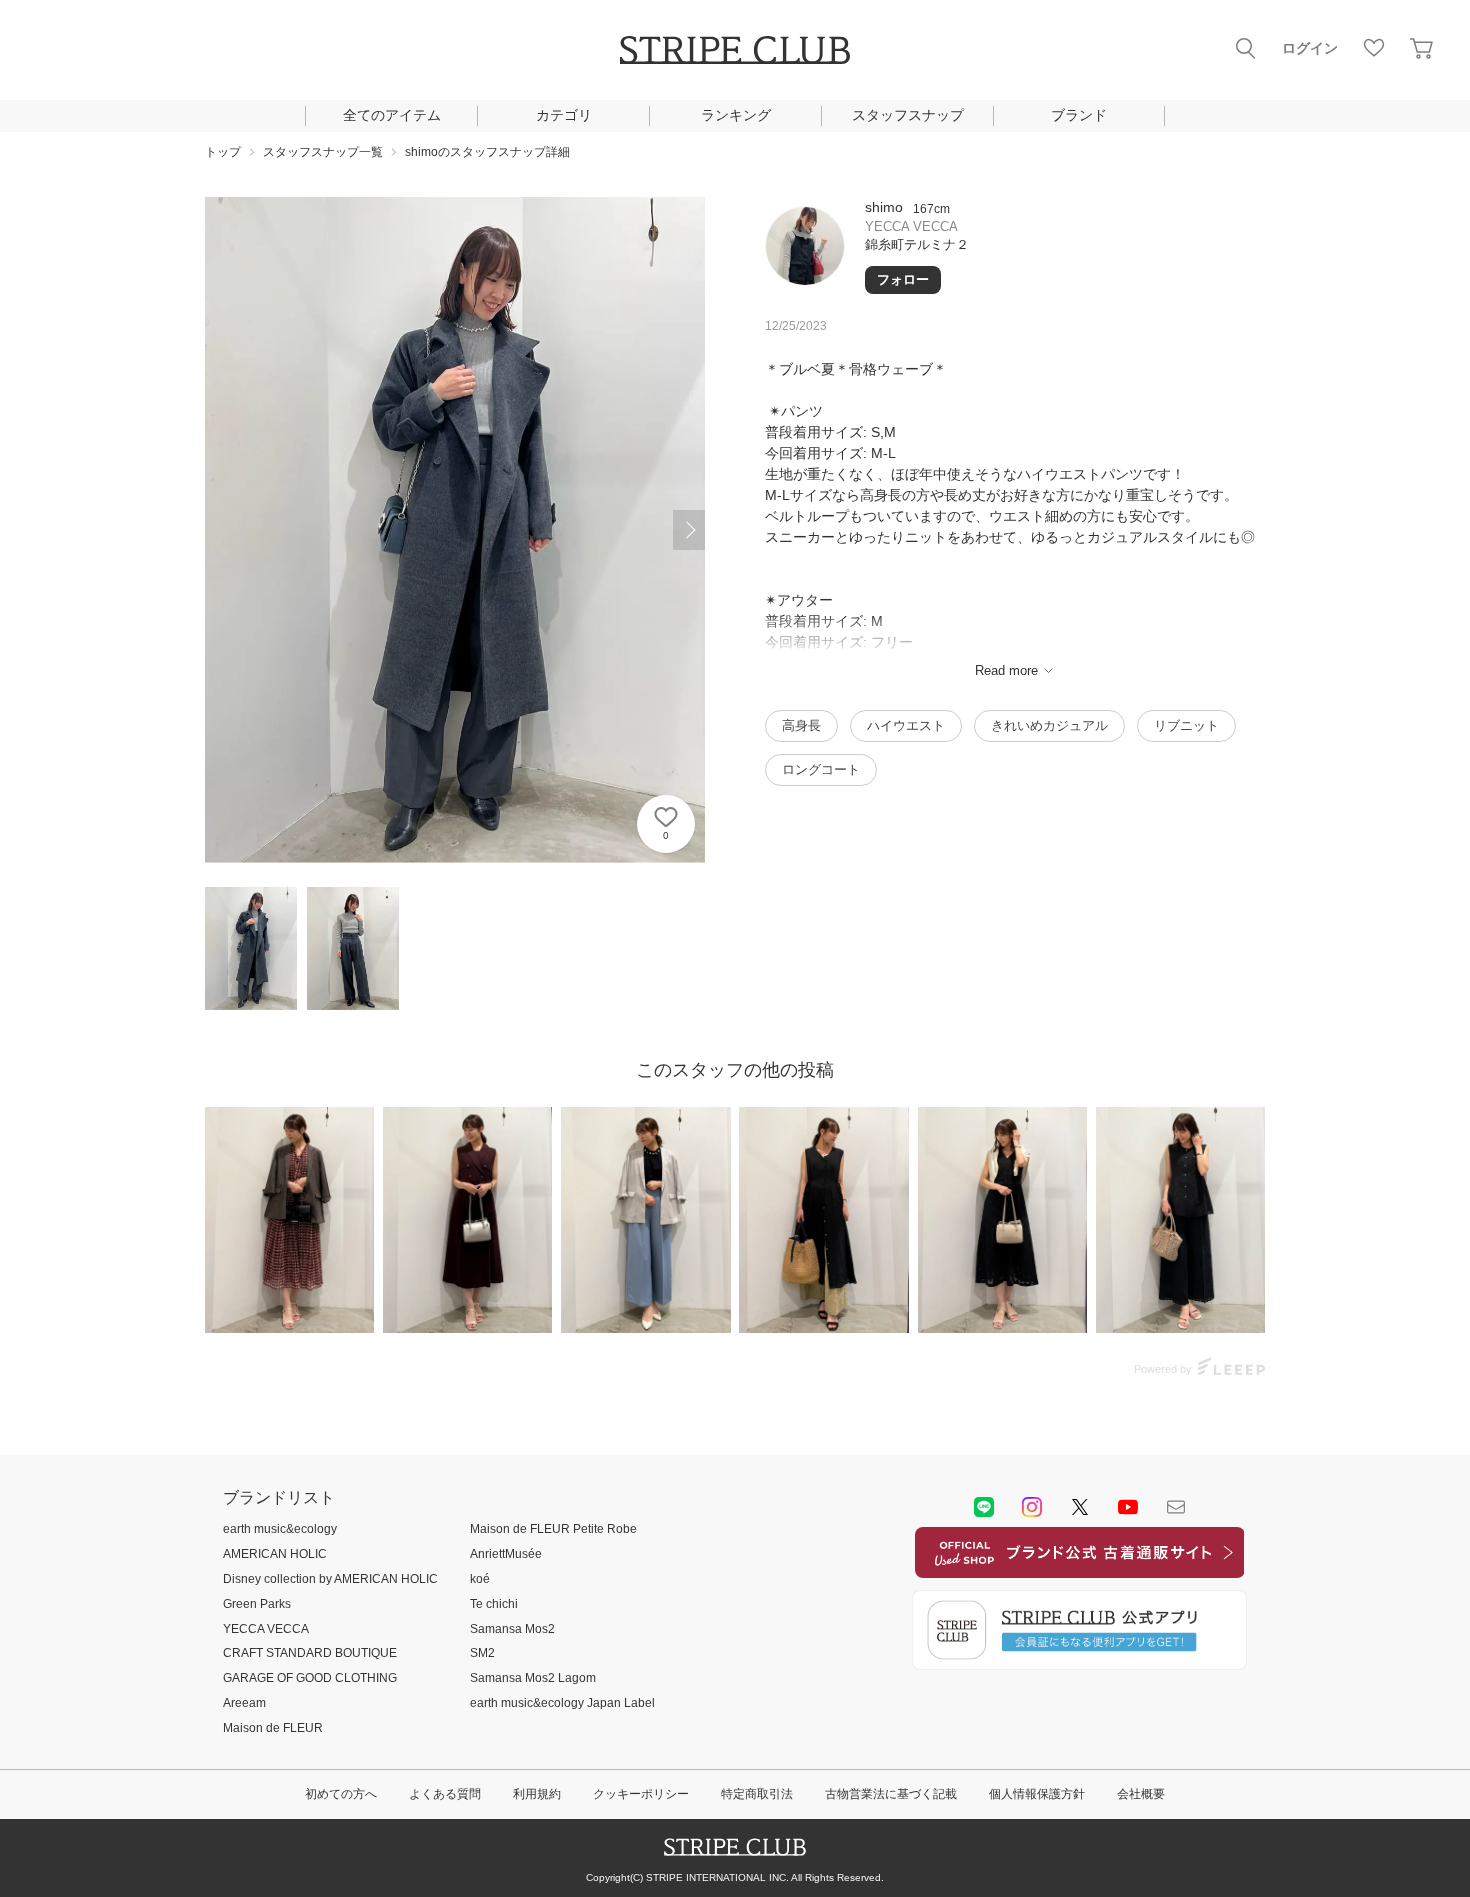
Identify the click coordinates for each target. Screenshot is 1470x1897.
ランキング (736, 115)
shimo (884, 207)
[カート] (1422, 48)
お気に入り (1374, 48)
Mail (1176, 1507)
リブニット (1186, 725)
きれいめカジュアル (1049, 725)
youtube (1128, 1507)
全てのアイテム (392, 115)
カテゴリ (564, 115)
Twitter (1080, 1507)
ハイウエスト (906, 725)
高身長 (801, 725)
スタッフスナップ (908, 115)
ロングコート (821, 769)
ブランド (1079, 115)
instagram (1032, 1507)
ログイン (1310, 48)
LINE (984, 1507)
